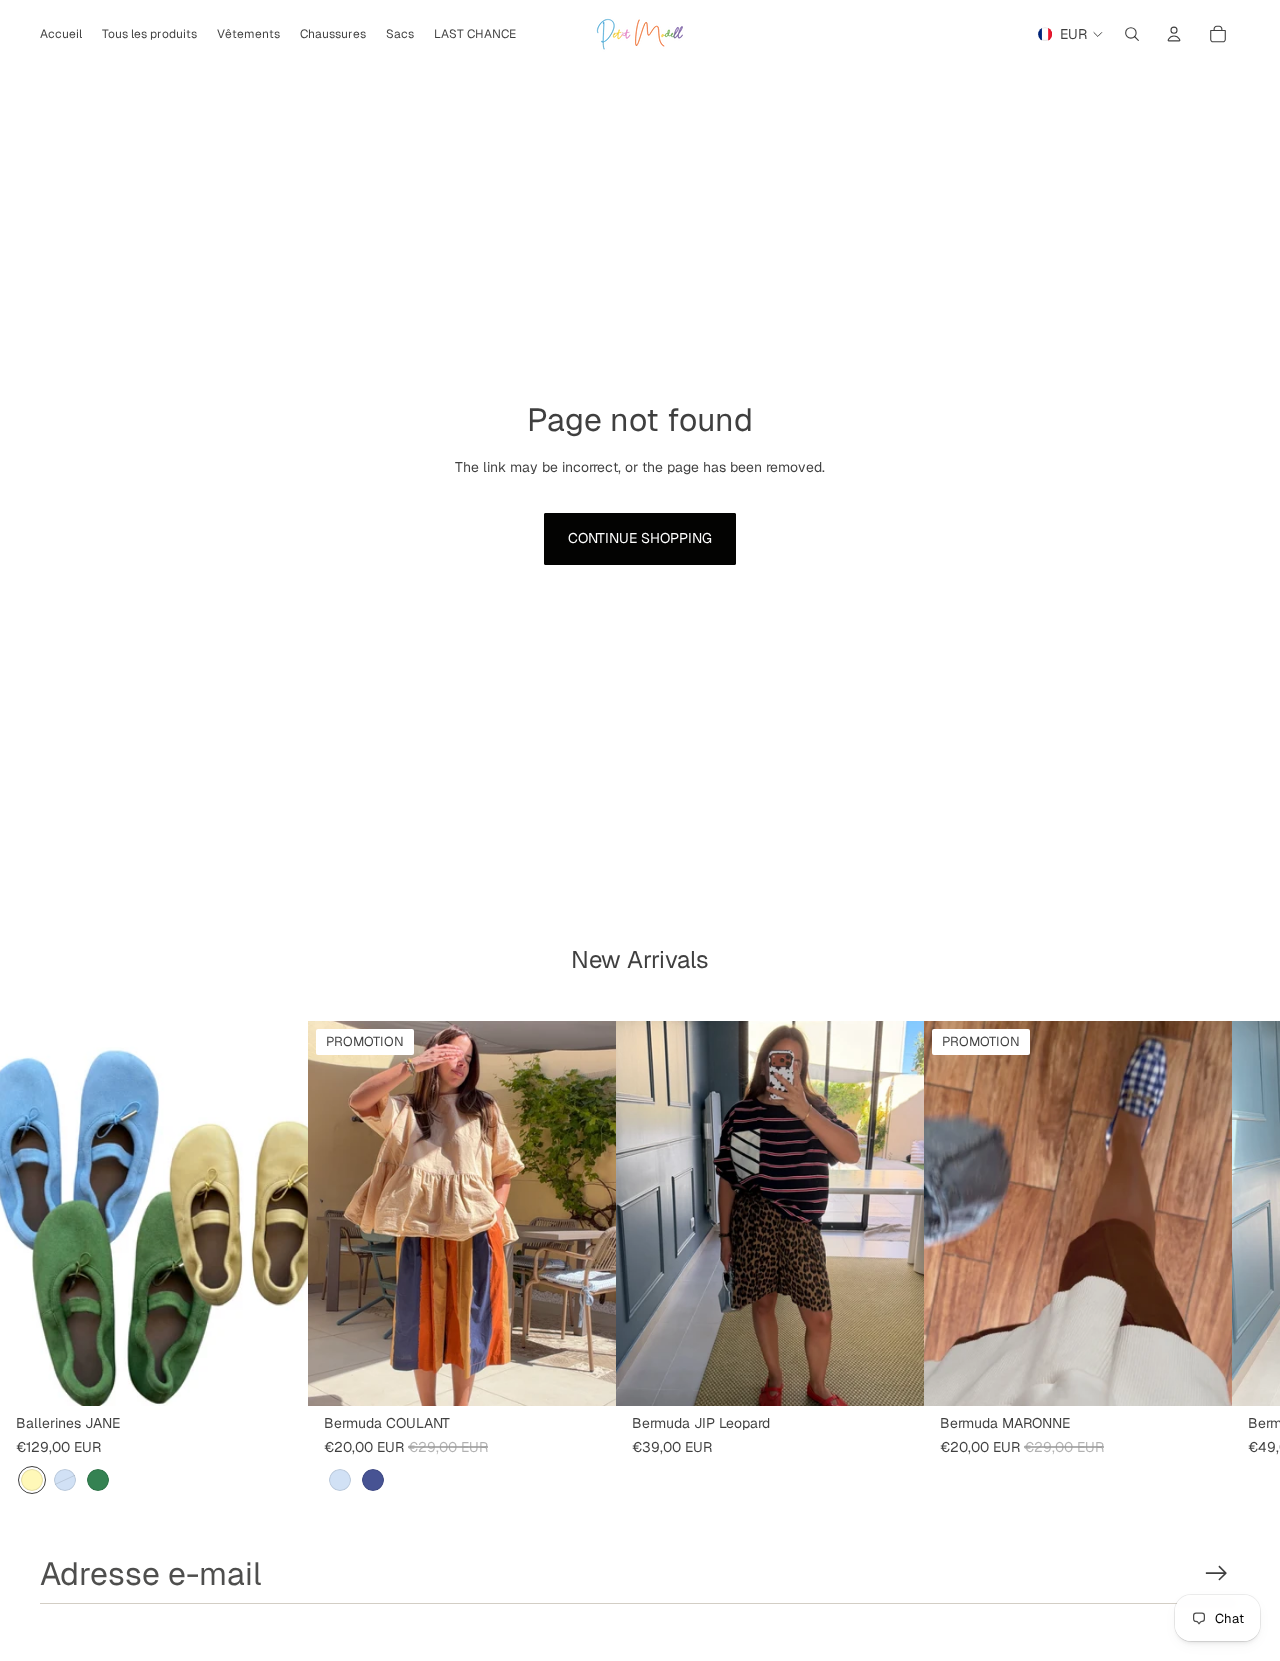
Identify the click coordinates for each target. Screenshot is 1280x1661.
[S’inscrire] (1216, 1573)
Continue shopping (640, 538)
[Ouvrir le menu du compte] (1174, 34)
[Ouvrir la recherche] (1132, 34)
